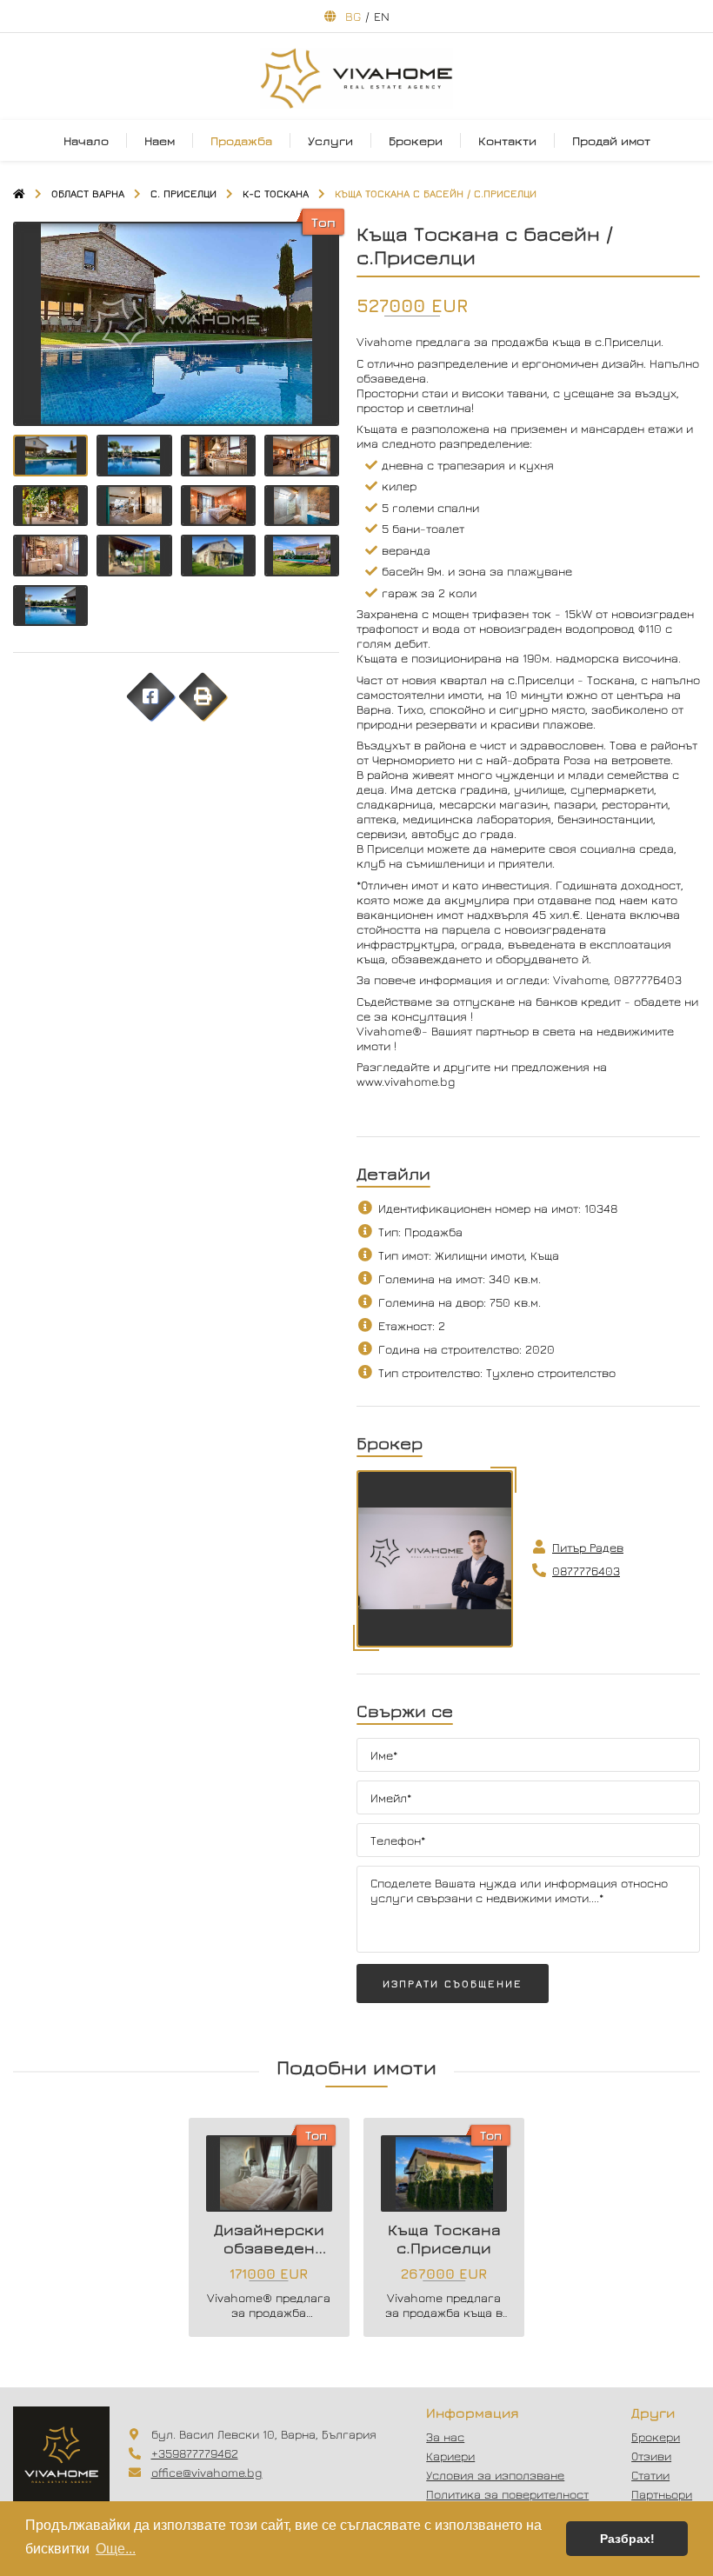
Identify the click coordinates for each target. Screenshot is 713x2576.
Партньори (662, 2494)
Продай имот (611, 140)
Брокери (416, 140)
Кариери (450, 2456)
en (382, 16)
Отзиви (651, 2456)
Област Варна (88, 193)
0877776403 (586, 1571)
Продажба (241, 140)
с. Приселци (183, 193)
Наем (160, 140)
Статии (650, 2475)
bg (353, 16)
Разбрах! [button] (627, 2539)
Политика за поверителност (507, 2494)
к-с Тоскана (276, 193)
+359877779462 (195, 2453)
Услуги (330, 140)
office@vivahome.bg (207, 2472)
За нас (445, 2436)
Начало (86, 140)
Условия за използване (495, 2475)
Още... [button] (116, 2549)
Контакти (507, 140)
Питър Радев (588, 1547)
